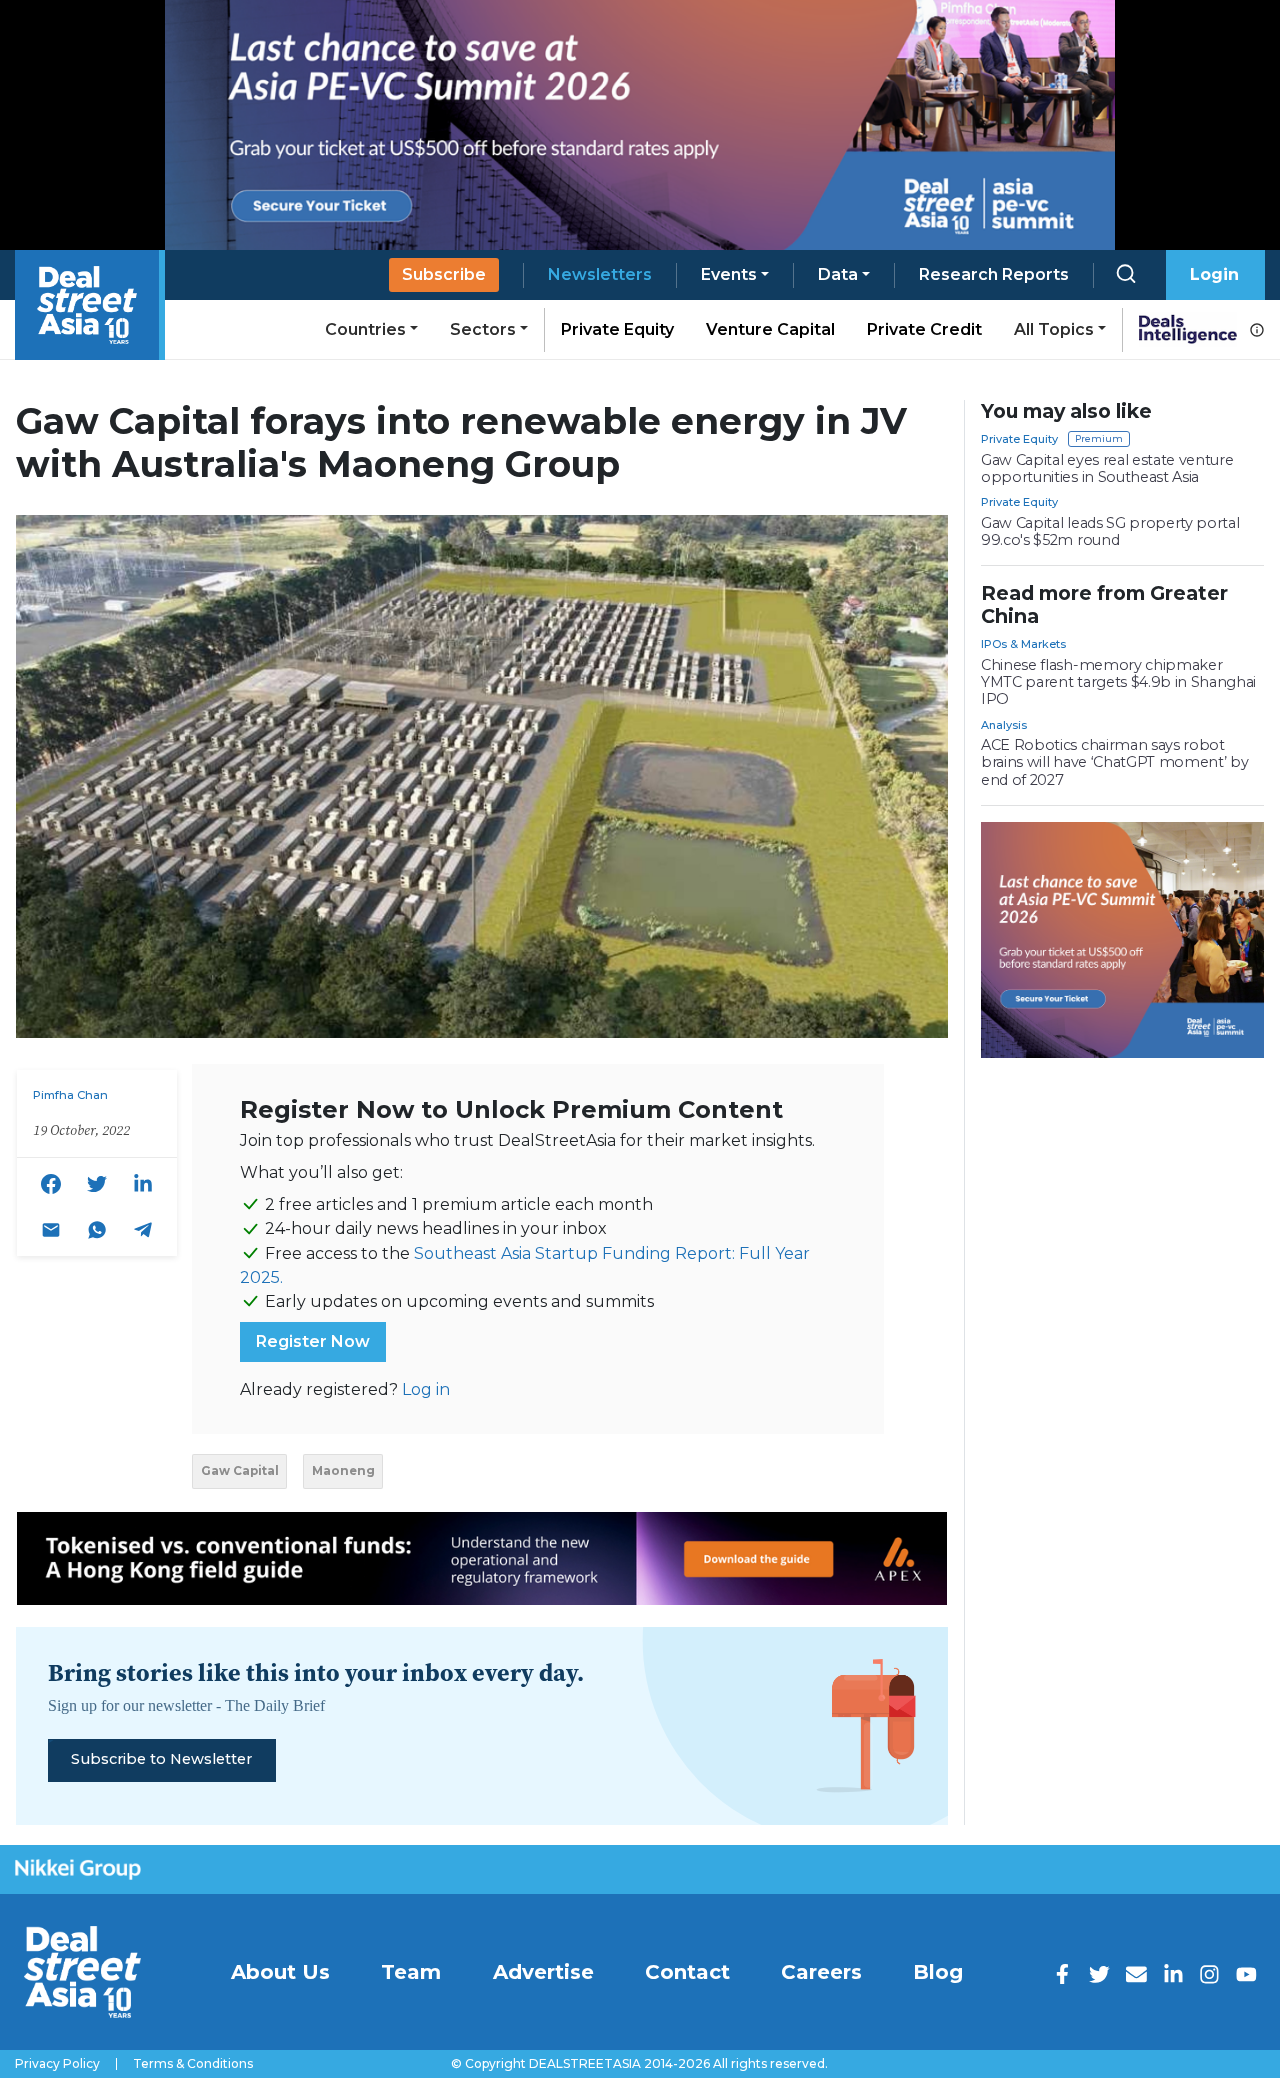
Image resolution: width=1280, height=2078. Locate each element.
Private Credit (924, 329)
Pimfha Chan (70, 1095)
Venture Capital (770, 329)
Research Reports (994, 274)
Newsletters (600, 274)
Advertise (543, 1972)
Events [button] (729, 274)
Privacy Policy (57, 2064)
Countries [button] (365, 329)
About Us (280, 1972)
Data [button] (838, 274)
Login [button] (1214, 274)
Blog (938, 1972)
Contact (687, 1972)
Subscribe (444, 274)
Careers (821, 1972)
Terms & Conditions (193, 2064)
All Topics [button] (1054, 329)
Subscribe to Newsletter (161, 1759)
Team (411, 1972)
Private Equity (617, 329)
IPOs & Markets (1023, 644)
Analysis (1004, 725)
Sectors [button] (483, 329)
